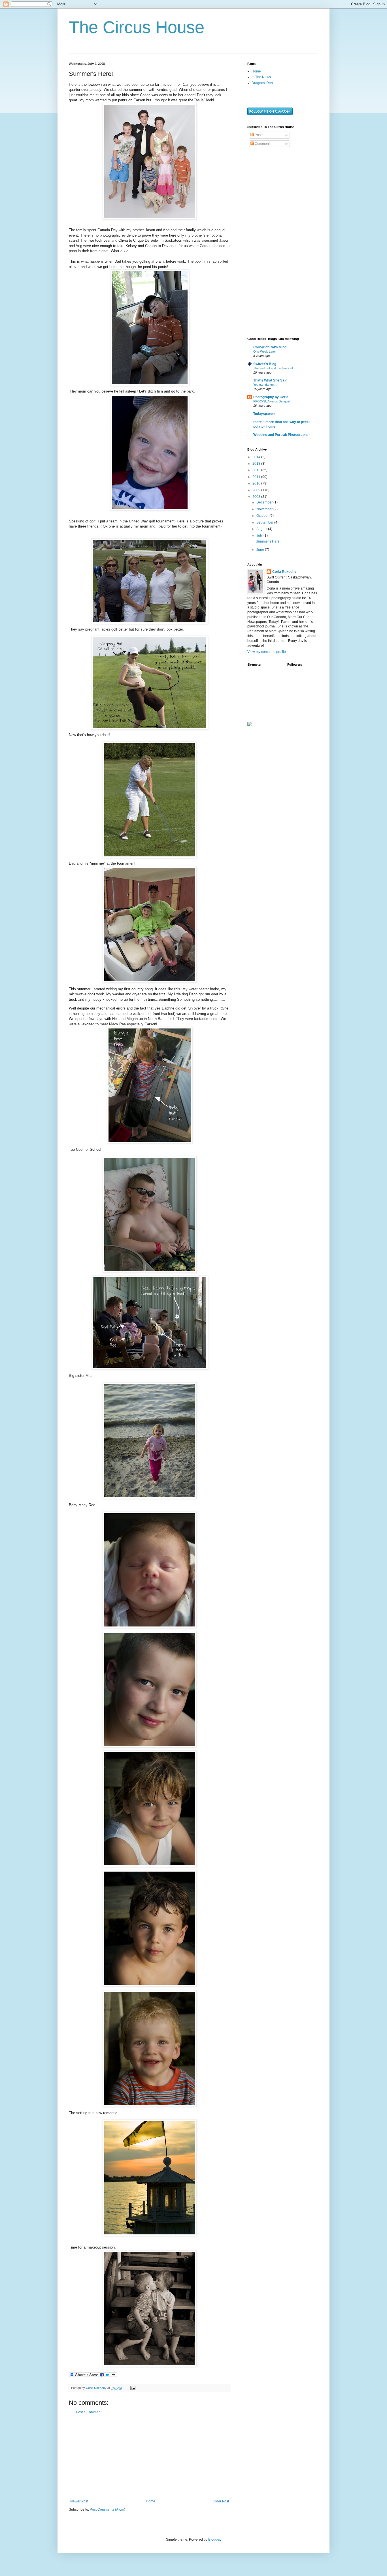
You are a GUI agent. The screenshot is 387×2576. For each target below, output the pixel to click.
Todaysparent (264, 414)
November (265, 509)
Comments (263, 144)
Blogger (214, 2539)
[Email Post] (133, 2388)
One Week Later (265, 352)
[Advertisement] (150, 2457)
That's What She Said (270, 380)
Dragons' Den (262, 83)
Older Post (221, 2501)
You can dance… (265, 385)
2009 (257, 490)
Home (151, 2501)
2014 (257, 457)
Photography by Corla (271, 397)
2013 (257, 464)
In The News (261, 77)
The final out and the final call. (273, 368)
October (263, 516)
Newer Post (79, 2501)
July (260, 535)
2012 (257, 470)
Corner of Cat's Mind (270, 347)
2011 (257, 477)
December (265, 502)
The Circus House (137, 27)
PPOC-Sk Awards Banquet (272, 401)
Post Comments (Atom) (108, 2509)
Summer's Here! (268, 541)
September (265, 522)
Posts (259, 135)
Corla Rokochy (284, 572)
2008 (257, 497)
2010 (257, 483)
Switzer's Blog (265, 364)
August (262, 529)
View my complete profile (267, 652)
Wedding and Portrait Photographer (282, 435)
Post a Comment (89, 2412)
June (261, 550)
